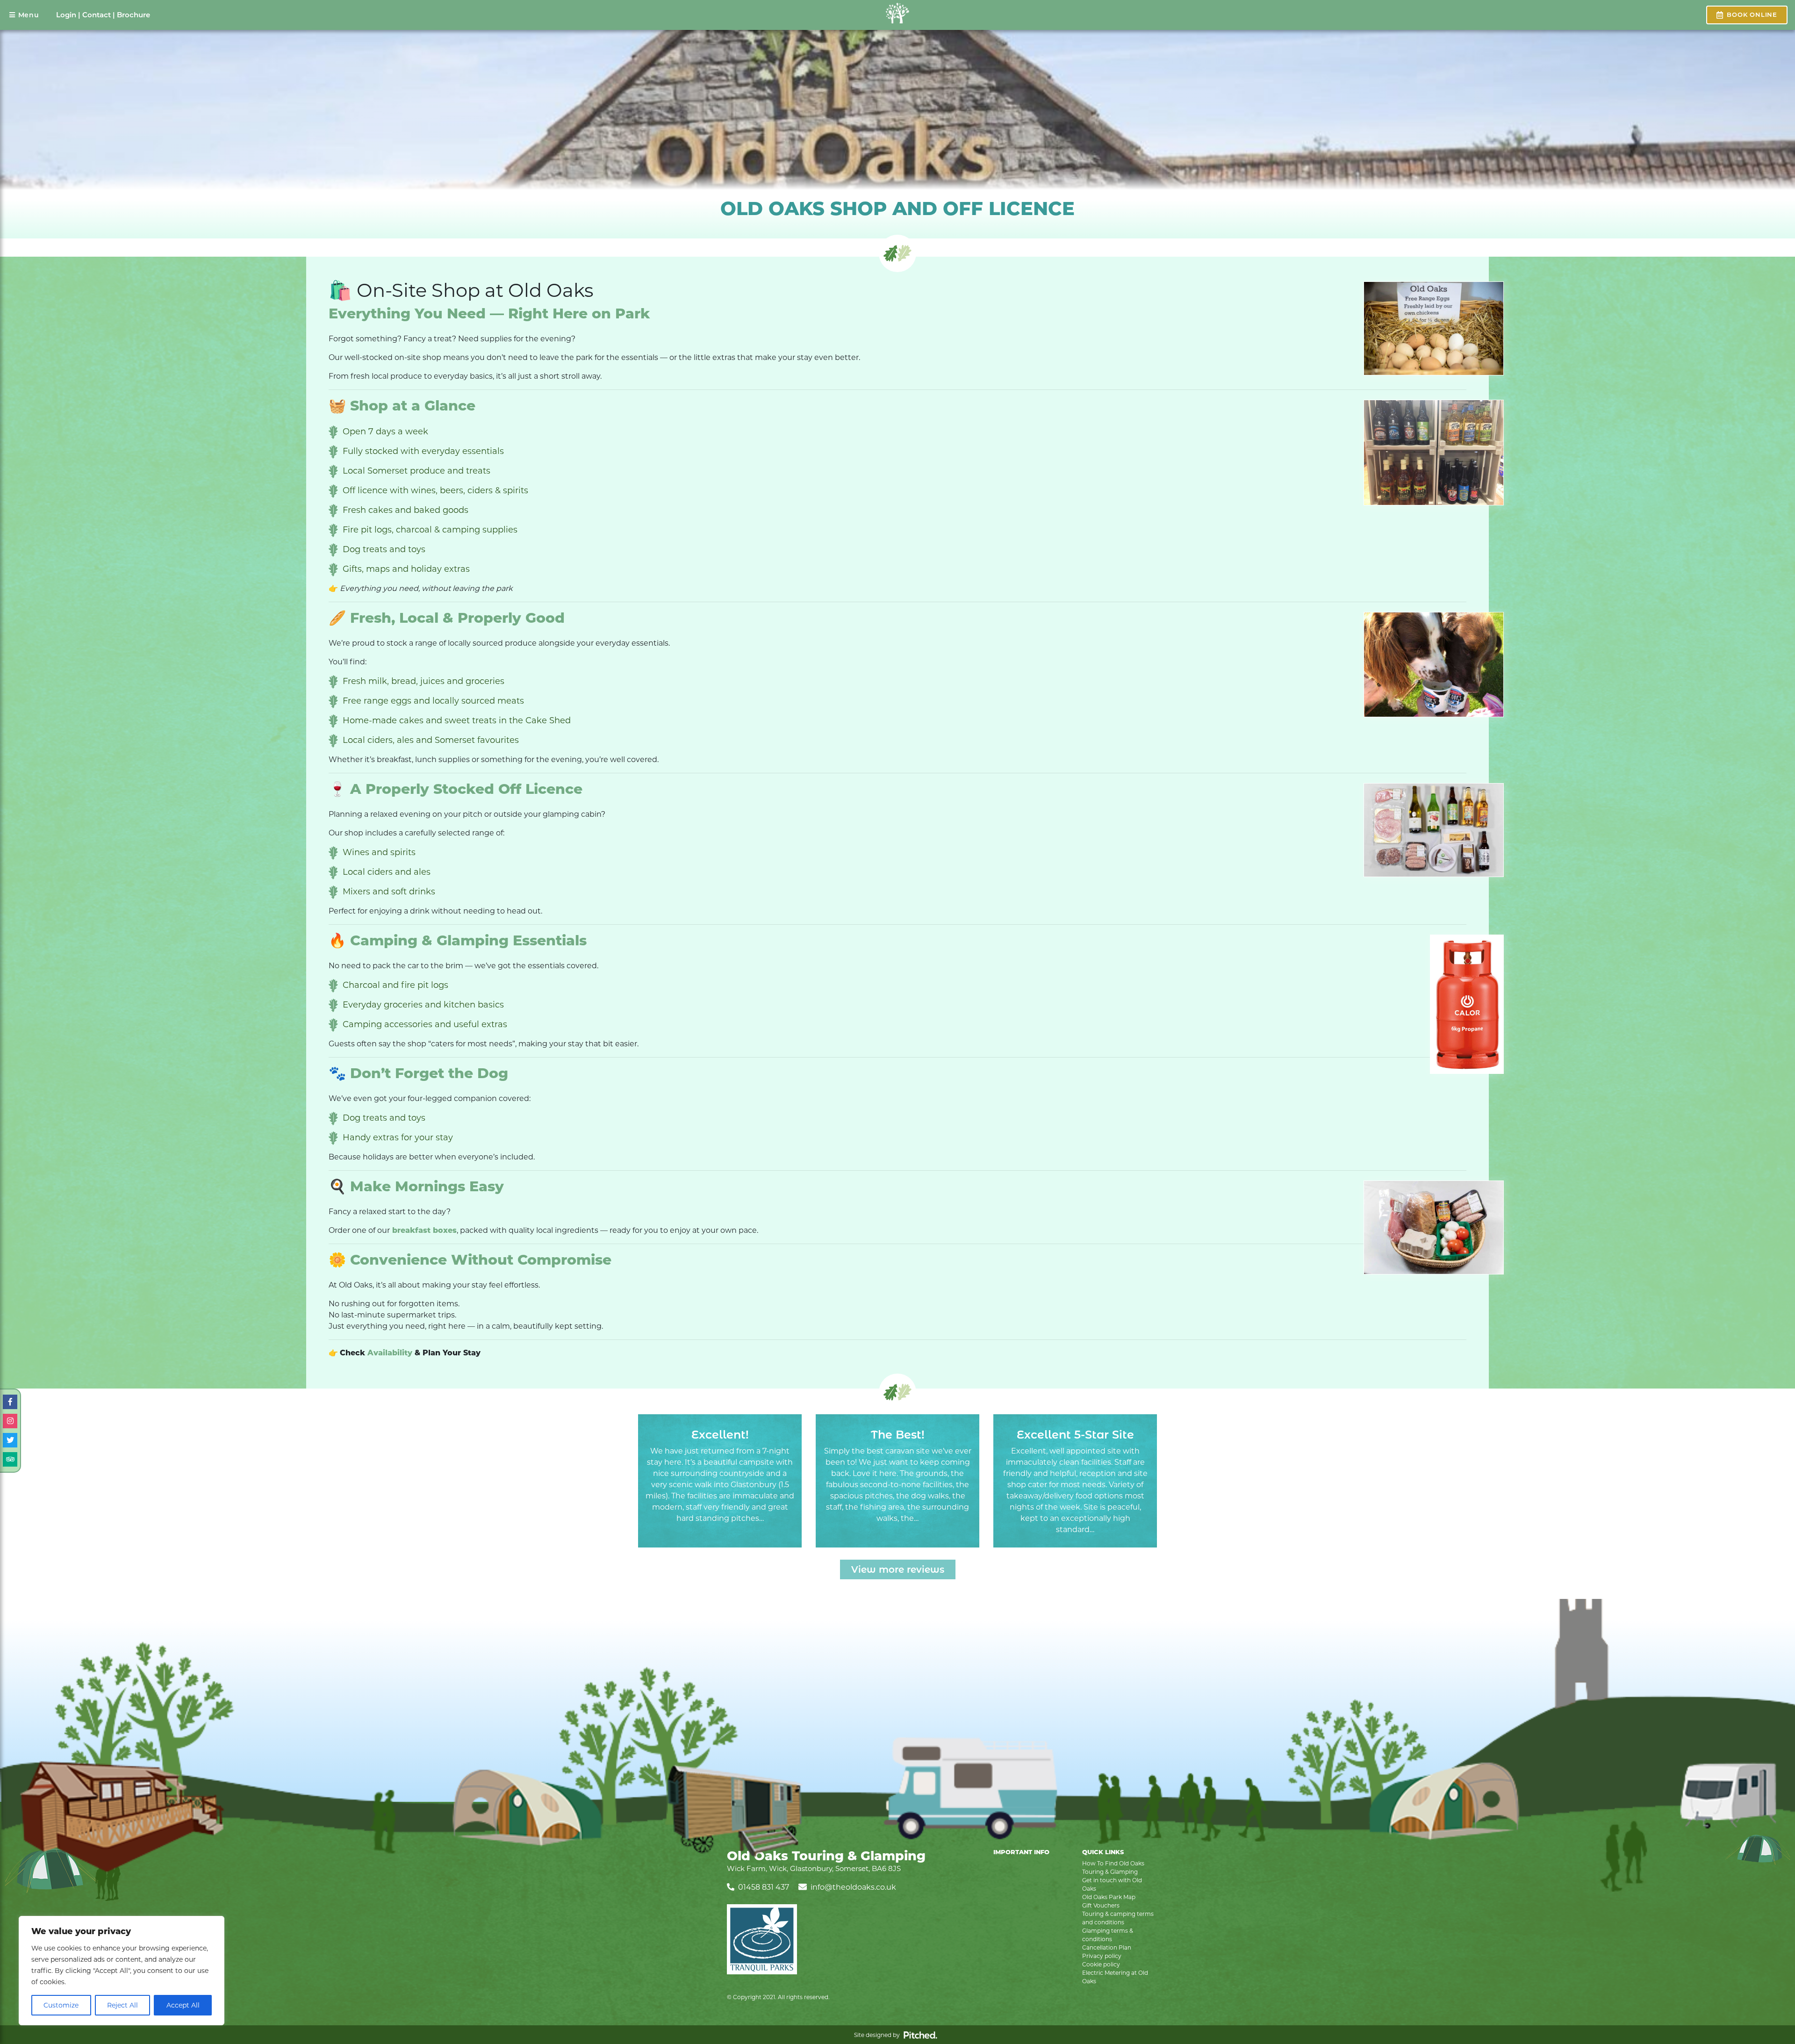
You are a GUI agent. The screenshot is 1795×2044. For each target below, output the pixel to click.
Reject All (122, 2005)
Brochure (133, 15)
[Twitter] (10, 1440)
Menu (29, 15)
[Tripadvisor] (10, 1459)
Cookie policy (1101, 1964)
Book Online (1752, 14)
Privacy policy (1102, 1956)
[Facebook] (10, 1402)
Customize (61, 2005)
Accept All (183, 2005)
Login (66, 15)
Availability (390, 1353)
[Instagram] (10, 1421)
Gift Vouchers (1101, 1905)
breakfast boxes (423, 1230)
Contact (97, 15)
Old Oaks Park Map (1109, 1897)
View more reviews (898, 1569)
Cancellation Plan (1107, 1947)
